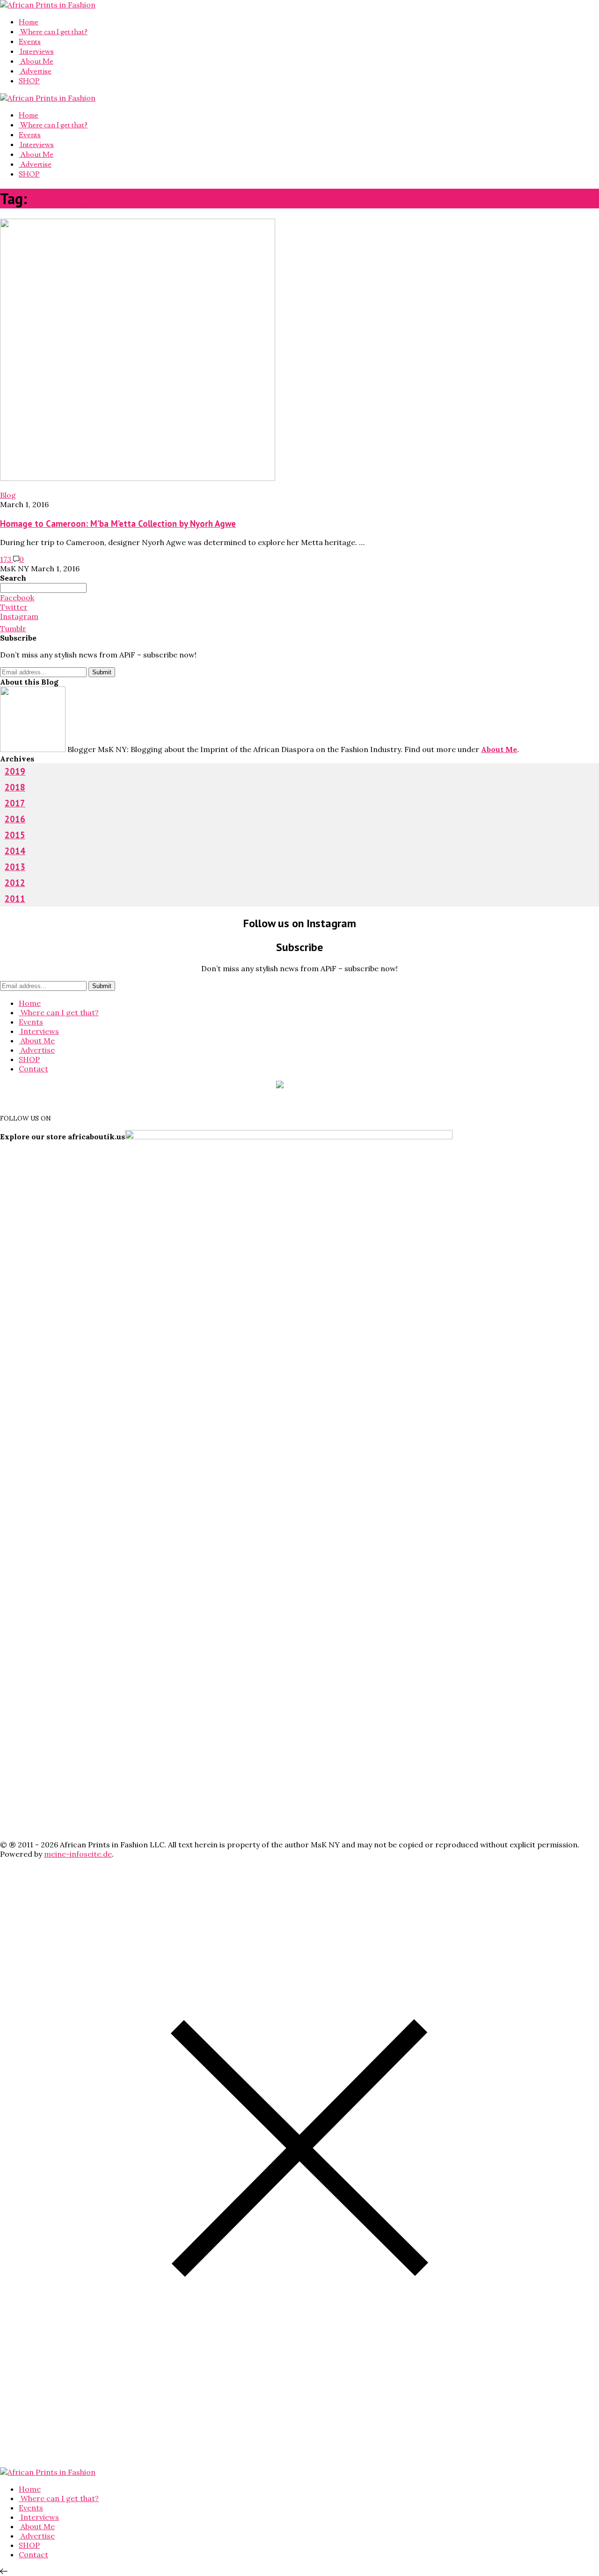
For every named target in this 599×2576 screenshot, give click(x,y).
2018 (15, 787)
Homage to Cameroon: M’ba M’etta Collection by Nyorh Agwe (118, 524)
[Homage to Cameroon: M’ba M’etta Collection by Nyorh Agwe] (138, 478)
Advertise (35, 71)
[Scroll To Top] (4, 2571)
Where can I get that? (53, 32)
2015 (15, 835)
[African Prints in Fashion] (48, 5)
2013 (15, 867)
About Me (36, 61)
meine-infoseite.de (78, 1854)
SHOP (29, 81)
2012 (15, 883)
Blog (8, 495)
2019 (15, 771)
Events (30, 42)
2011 (15, 899)
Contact (33, 1069)
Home (29, 22)
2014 (15, 851)
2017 (15, 803)
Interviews (36, 52)
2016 (15, 819)
